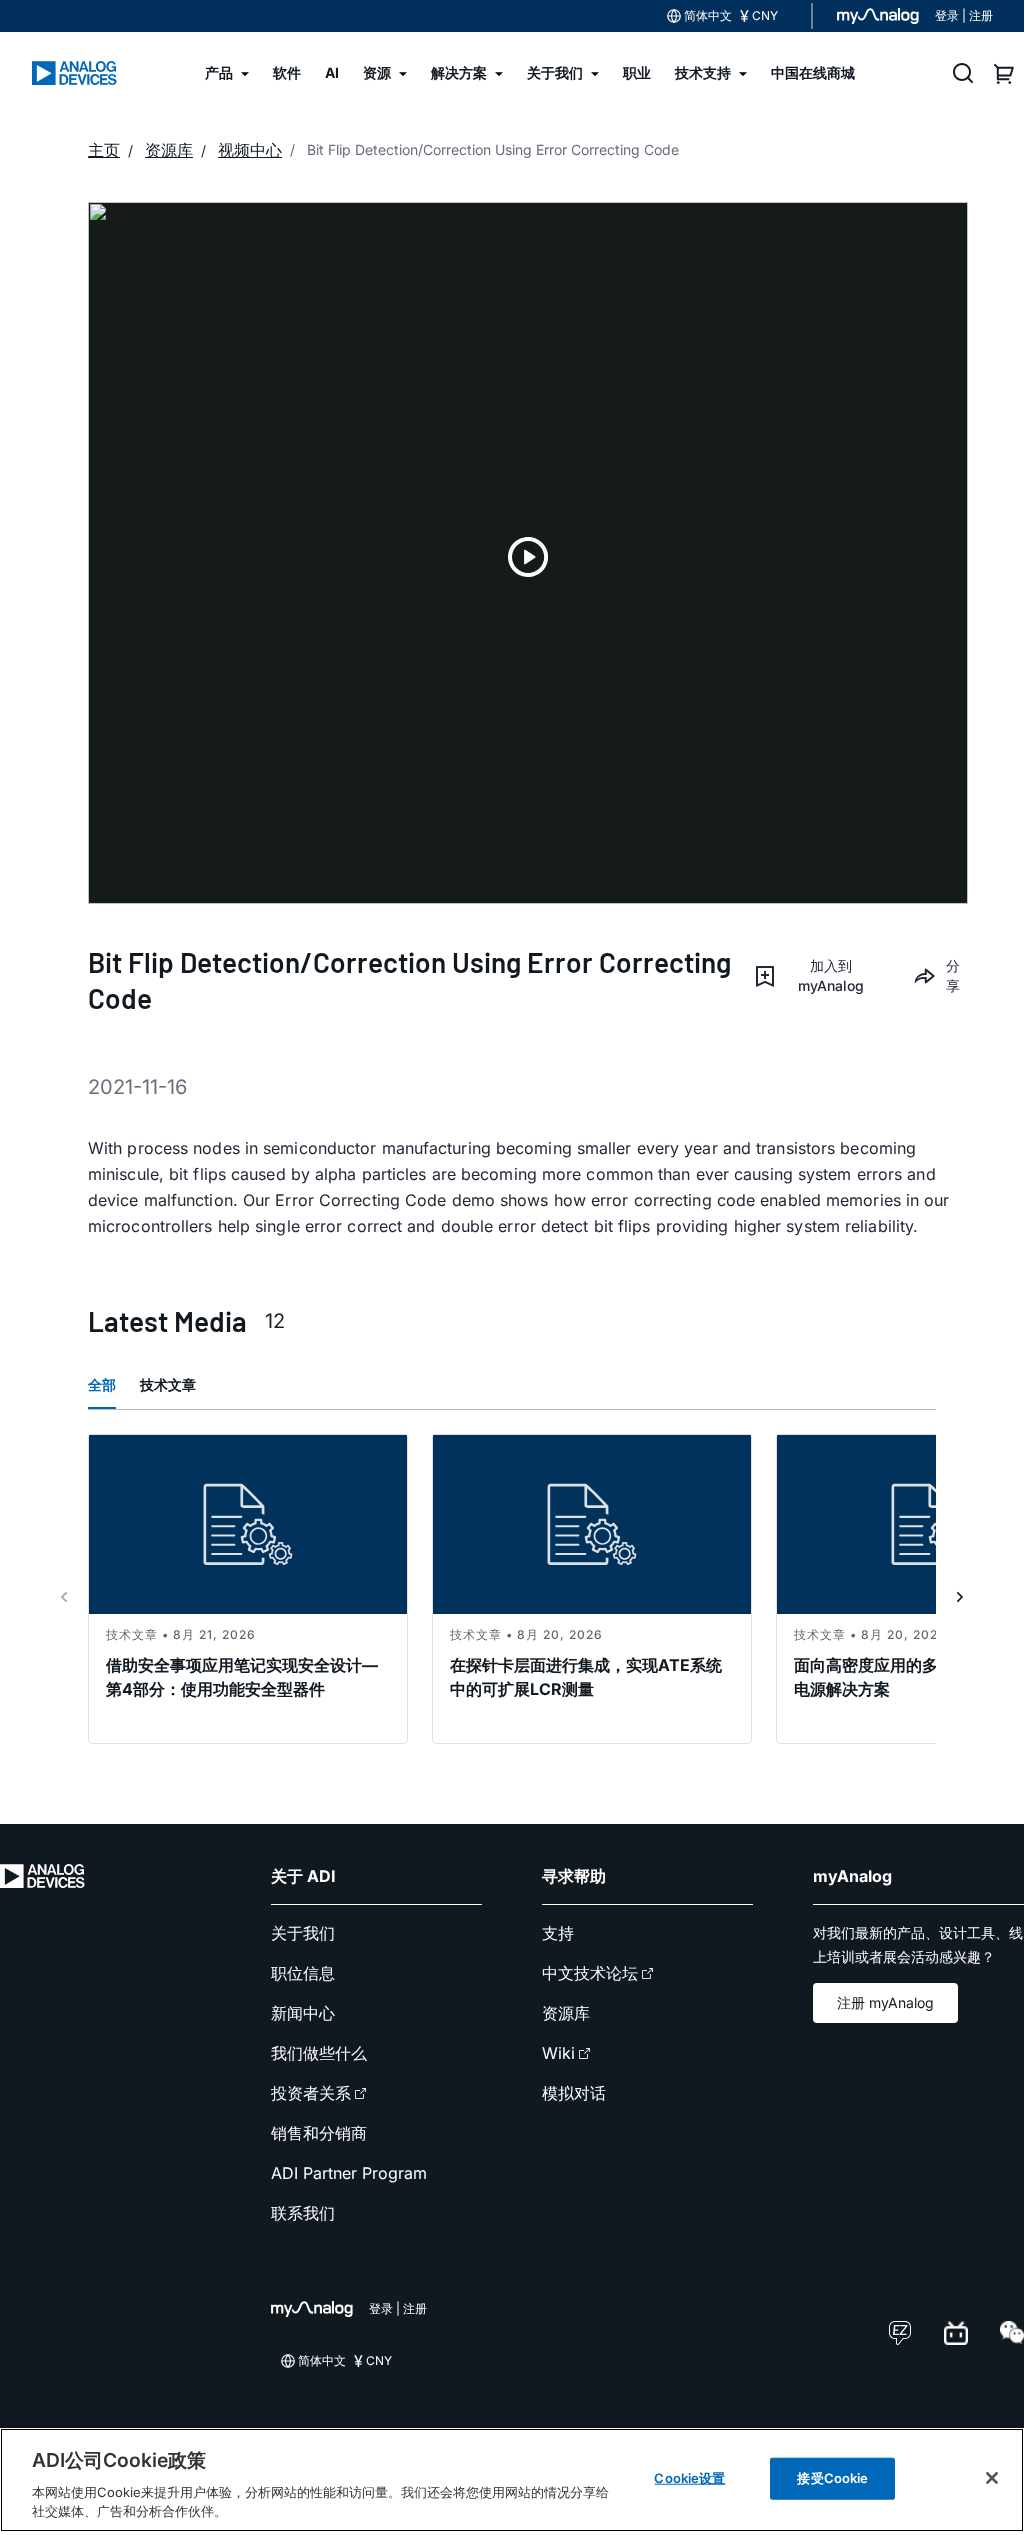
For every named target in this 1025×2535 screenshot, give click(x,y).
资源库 (566, 2013)
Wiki (558, 2053)
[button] (817, 976)
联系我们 (303, 2213)
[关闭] (992, 2478)
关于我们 (303, 1933)
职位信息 (303, 1973)
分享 (953, 975)
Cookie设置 (689, 2478)
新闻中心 (303, 2013)
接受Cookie (832, 2478)
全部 (102, 1384)
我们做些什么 (319, 2053)
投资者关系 (311, 2093)
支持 (558, 1933)
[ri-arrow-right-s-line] (960, 1597)
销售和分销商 (319, 2133)
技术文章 (168, 1384)
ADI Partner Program (349, 2173)
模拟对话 (574, 2093)
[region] (512, 2480)
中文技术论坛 (590, 1973)
